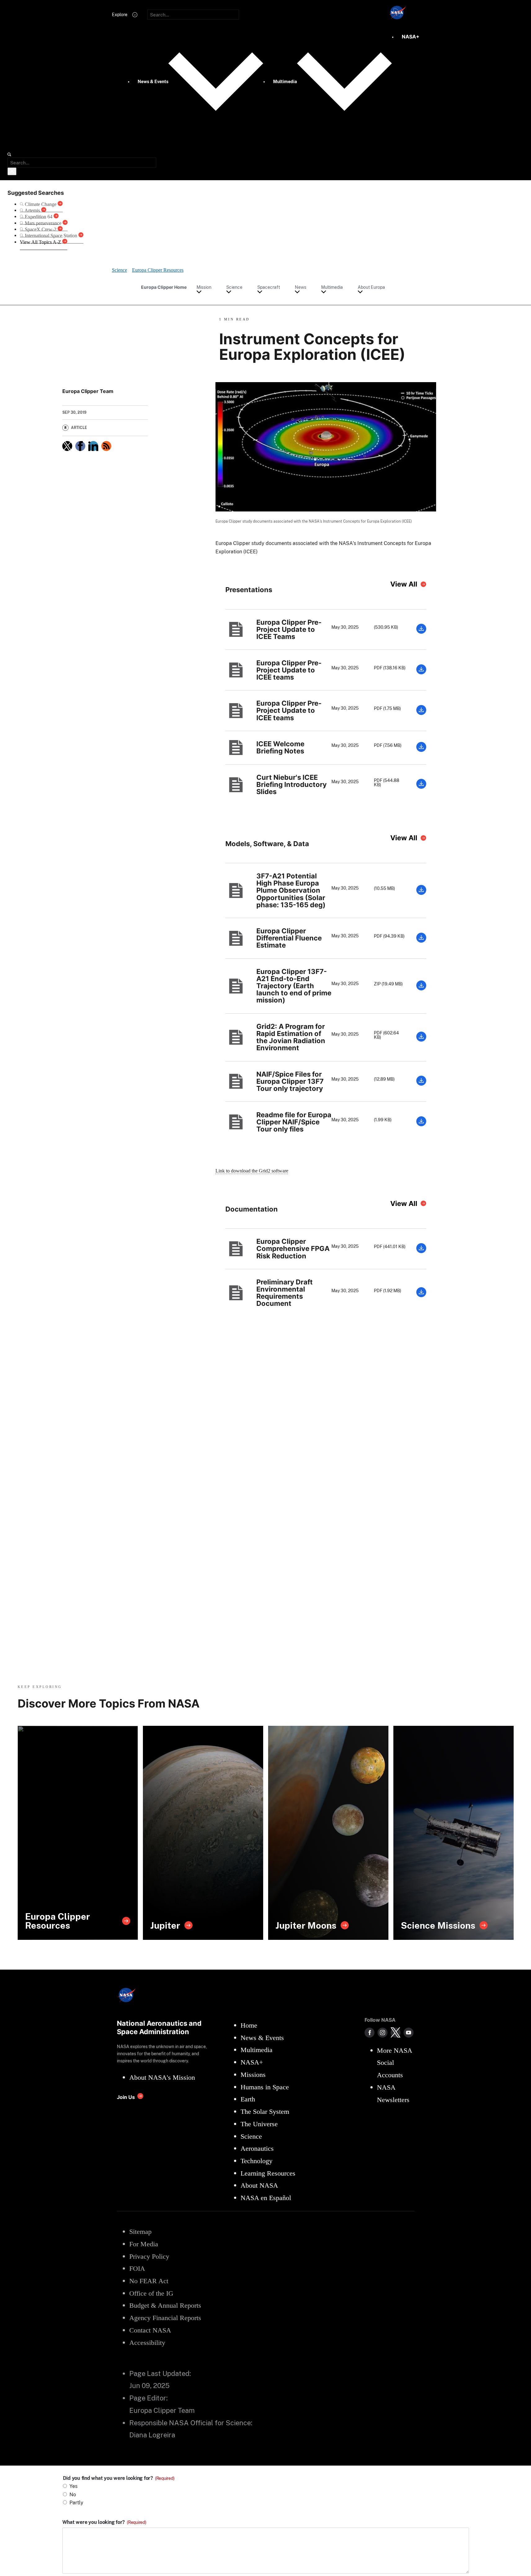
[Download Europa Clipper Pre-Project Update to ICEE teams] (421, 673)
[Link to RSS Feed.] (106, 446)
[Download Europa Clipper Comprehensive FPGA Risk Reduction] (421, 1251)
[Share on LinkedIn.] (93, 446)
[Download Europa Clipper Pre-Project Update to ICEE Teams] (421, 632)
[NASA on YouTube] (409, 2033)
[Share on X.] (67, 446)
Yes (73, 2486)
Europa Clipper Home (164, 287)
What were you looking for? (104, 2522)
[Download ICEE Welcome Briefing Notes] (421, 750)
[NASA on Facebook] (369, 2033)
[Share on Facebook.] (80, 446)
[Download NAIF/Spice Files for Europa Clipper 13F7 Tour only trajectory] (421, 1084)
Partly (76, 2503)
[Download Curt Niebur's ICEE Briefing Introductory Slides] (421, 787)
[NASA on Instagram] (383, 2033)
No (73, 2495)
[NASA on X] (396, 2033)
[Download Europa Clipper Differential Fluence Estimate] (421, 941)
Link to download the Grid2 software (252, 1171)
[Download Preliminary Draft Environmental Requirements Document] (421, 1295)
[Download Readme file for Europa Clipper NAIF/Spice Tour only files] (421, 1125)
